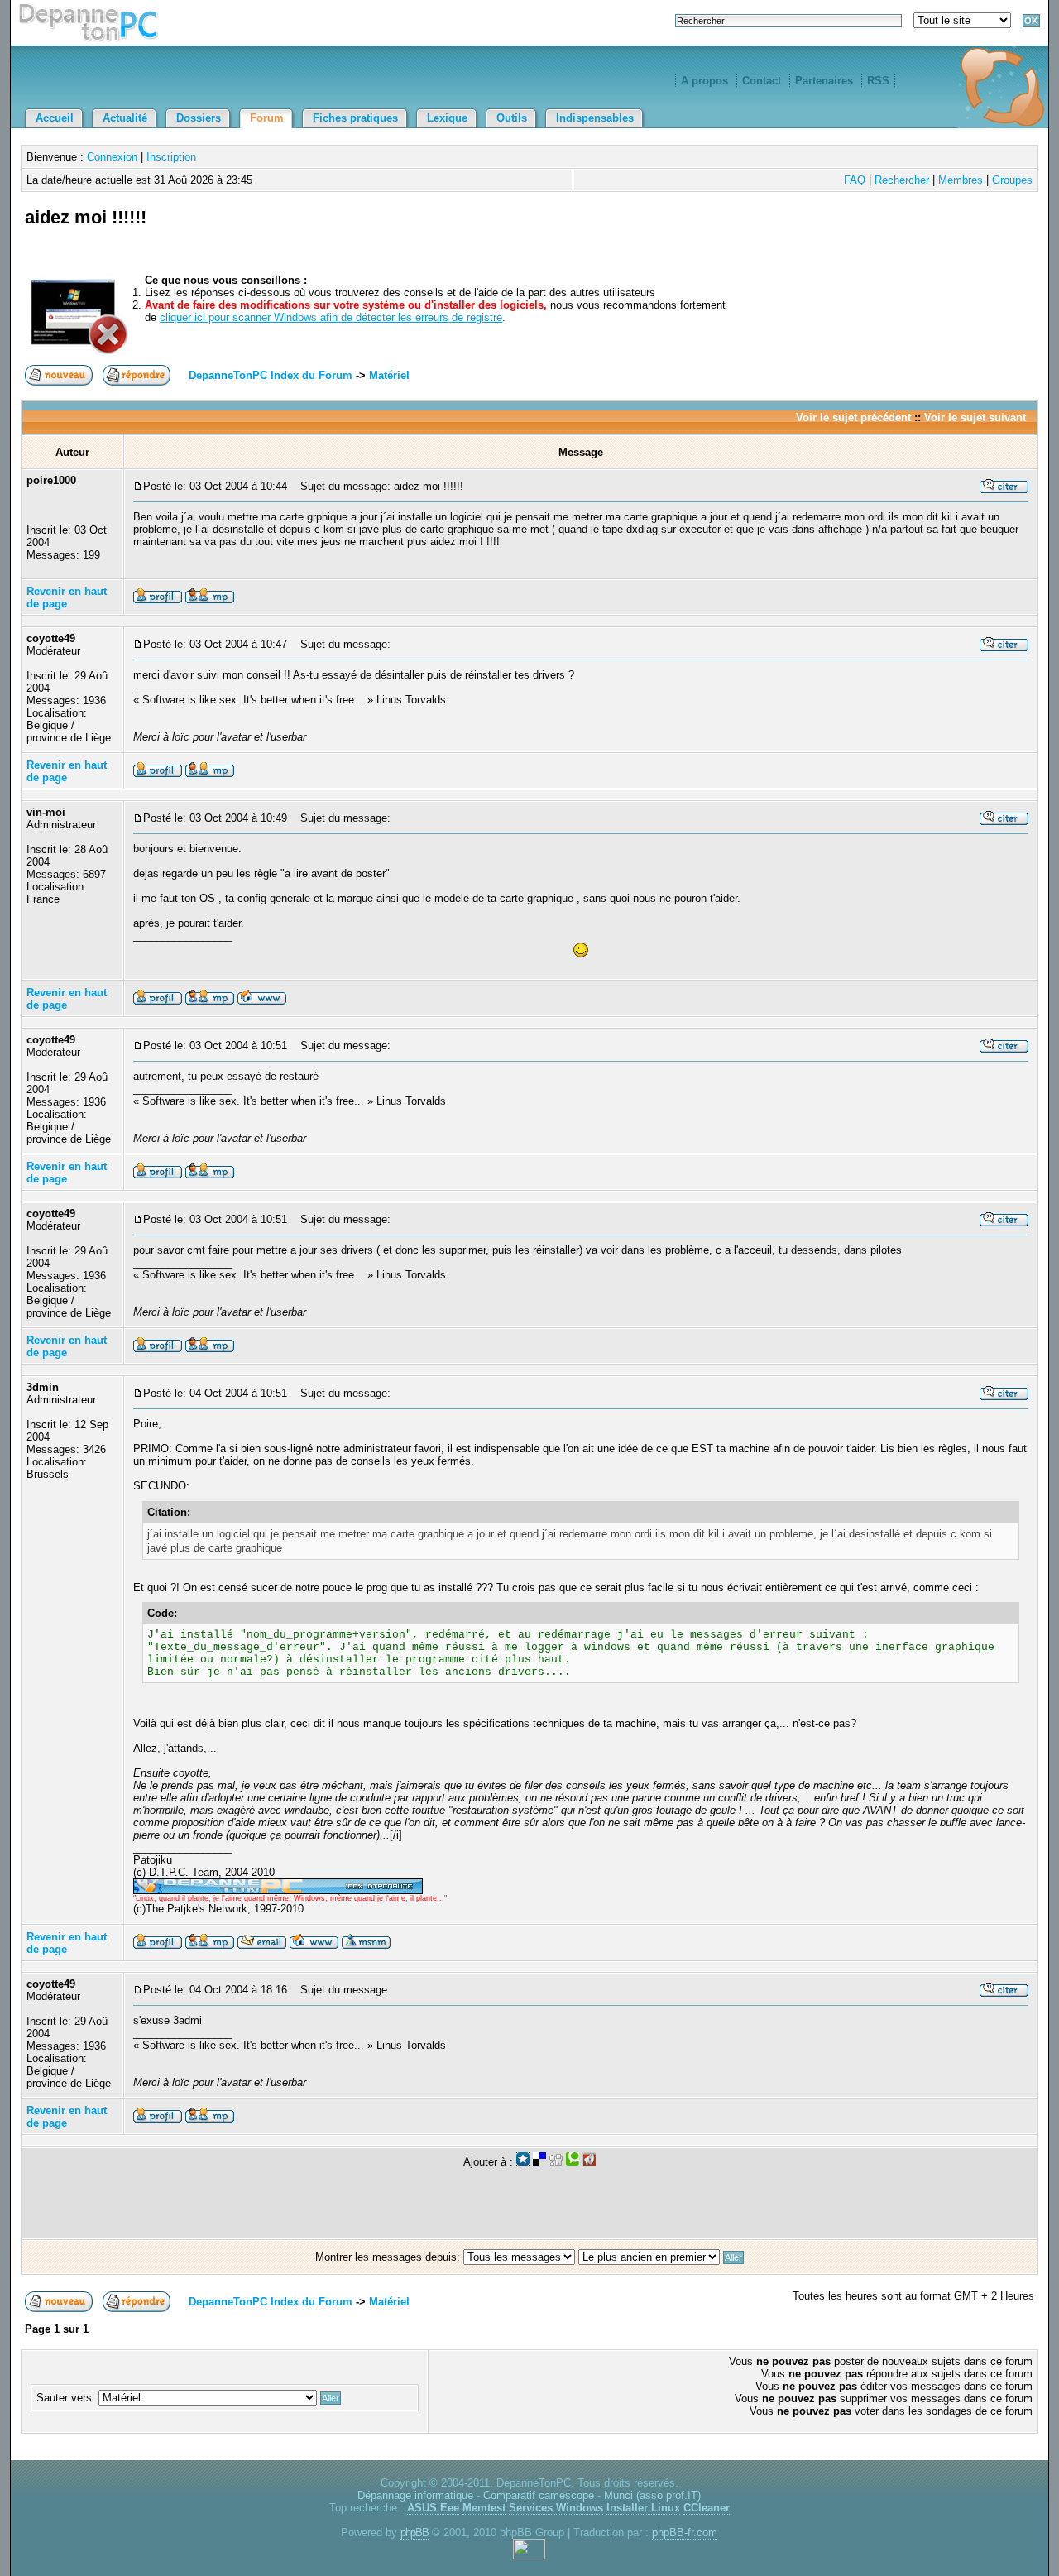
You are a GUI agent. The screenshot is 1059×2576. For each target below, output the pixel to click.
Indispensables (595, 118)
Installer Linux (643, 2508)
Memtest (484, 2508)
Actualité (125, 118)
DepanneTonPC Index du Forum (271, 375)
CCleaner (707, 2508)
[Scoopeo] (523, 2162)
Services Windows (556, 2508)
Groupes (1012, 180)
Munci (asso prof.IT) (652, 2495)
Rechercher (902, 180)
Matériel (389, 375)
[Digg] (556, 2162)
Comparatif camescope (539, 2495)
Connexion (112, 157)
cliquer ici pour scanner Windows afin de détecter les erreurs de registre (331, 317)
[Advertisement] (841, 236)
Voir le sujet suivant (975, 417)
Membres (961, 180)
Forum (267, 118)
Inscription (171, 157)
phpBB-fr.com (685, 2533)
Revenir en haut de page (67, 597)
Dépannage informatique (415, 2495)
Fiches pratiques (355, 118)
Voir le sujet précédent (853, 417)
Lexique (447, 118)
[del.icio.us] (539, 2162)
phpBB (414, 2533)
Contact (762, 81)
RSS (878, 81)
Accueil (55, 118)
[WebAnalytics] (529, 2556)
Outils (512, 118)
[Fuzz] (589, 2162)
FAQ (855, 180)
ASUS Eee (433, 2508)
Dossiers (199, 118)
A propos (704, 81)
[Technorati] (573, 2162)
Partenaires (824, 81)
